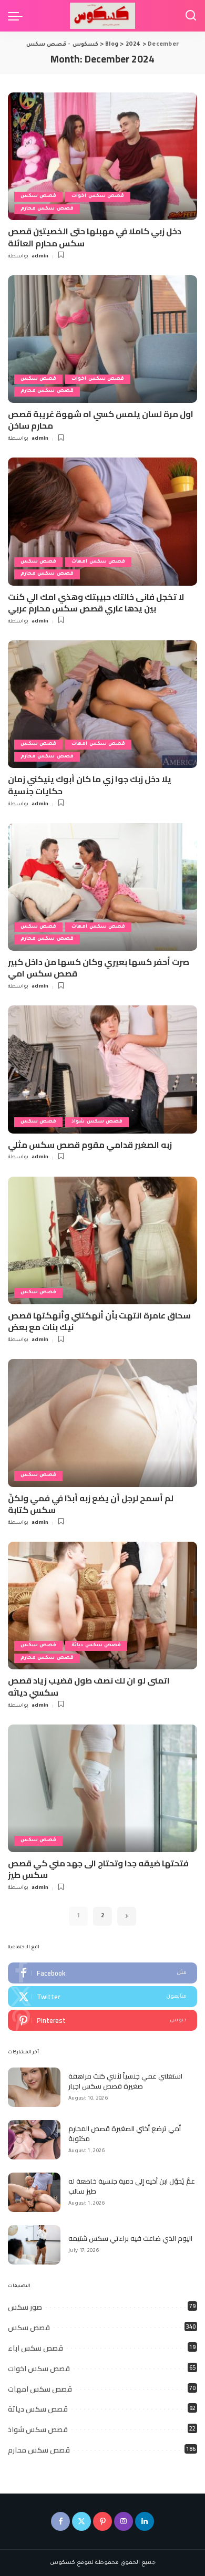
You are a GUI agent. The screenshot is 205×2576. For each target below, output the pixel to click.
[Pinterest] (102, 2020)
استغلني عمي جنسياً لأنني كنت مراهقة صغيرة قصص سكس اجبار (125, 2081)
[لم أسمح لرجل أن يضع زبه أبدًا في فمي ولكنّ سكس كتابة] (102, 1423)
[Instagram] (124, 2521)
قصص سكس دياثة (96, 1645)
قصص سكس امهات (98, 562)
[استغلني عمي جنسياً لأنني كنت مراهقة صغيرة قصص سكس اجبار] (34, 2087)
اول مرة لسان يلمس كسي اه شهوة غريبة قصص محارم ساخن (101, 420)
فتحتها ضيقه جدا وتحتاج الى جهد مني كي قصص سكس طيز (98, 1869)
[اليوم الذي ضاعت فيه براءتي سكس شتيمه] (34, 2245)
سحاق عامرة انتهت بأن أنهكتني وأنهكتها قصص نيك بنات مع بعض (99, 1321)
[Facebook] (102, 1973)
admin (40, 257)
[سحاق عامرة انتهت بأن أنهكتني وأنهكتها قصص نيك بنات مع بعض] (102, 1240)
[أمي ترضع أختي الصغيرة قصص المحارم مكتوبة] (34, 2140)
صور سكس (25, 2307)
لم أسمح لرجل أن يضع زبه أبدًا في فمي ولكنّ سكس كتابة (91, 1504)
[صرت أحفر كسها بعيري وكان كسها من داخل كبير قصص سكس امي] (102, 887)
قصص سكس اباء (35, 2348)
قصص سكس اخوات (98, 196)
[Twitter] (102, 1997)
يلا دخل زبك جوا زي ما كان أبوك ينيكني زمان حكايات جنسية (90, 785)
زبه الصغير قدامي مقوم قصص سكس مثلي (90, 1145)
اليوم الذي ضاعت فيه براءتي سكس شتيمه (130, 2238)
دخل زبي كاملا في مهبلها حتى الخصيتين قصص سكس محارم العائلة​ (95, 237)
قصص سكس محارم (47, 209)
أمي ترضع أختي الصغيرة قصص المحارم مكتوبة (125, 2134)
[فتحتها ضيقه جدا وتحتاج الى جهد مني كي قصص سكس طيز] (102, 1788)
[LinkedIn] (145, 2521)
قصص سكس (38, 196)
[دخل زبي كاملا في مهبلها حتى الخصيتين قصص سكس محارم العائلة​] (102, 156)
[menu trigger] (18, 16)
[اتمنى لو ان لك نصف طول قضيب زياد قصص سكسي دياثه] (102, 1606)
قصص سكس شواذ (97, 1122)
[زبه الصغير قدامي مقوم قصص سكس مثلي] (102, 1069)
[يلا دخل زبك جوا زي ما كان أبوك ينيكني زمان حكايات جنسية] (102, 704)
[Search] (191, 16)
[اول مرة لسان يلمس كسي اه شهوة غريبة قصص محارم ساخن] (102, 339)
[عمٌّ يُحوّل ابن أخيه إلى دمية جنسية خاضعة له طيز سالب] (34, 2192)
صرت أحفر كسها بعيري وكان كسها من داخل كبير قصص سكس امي (99, 968)
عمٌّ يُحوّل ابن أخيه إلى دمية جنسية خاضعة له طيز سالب (132, 2186)
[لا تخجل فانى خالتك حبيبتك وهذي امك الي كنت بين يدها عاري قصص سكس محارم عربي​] (102, 521)
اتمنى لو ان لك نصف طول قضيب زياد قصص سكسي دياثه (89, 1686)
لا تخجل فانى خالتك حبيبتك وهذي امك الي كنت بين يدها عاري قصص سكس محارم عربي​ (96, 603)
